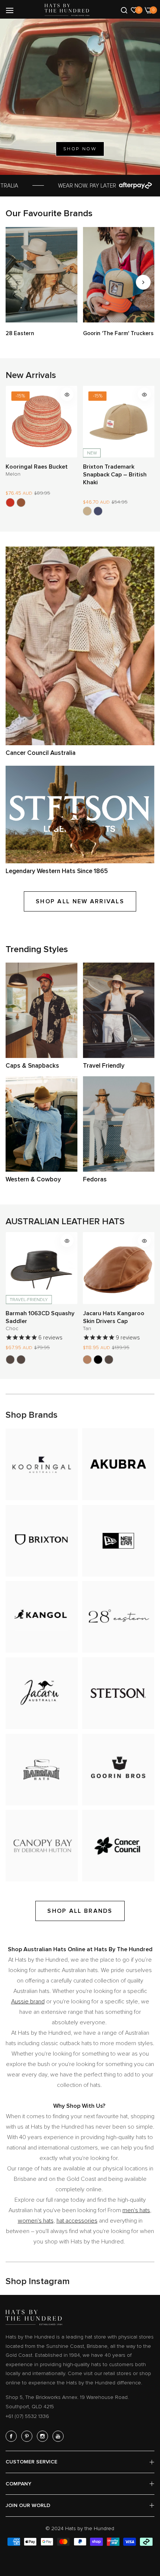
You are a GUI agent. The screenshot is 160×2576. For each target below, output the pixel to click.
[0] (134, 10)
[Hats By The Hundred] (67, 10)
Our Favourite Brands (49, 213)
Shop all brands (80, 1911)
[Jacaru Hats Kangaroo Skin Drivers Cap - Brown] (32, 1360)
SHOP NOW (80, 149)
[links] (41, 275)
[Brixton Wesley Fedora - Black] (109, 506)
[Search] (124, 10)
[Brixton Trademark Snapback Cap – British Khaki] (10, 511)
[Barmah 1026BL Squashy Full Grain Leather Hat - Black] (98, 1360)
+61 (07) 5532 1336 (27, 2416)
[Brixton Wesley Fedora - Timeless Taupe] (131, 506)
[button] (143, 282)
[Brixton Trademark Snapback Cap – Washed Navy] (21, 511)
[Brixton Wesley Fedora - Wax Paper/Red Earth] (98, 506)
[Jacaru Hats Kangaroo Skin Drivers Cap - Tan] (10, 1360)
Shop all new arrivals (80, 901)
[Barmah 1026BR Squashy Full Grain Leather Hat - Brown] (87, 1360)
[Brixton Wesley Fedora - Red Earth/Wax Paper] (87, 506)
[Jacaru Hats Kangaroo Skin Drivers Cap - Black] (21, 1360)
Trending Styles (37, 949)
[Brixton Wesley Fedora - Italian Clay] (120, 506)
